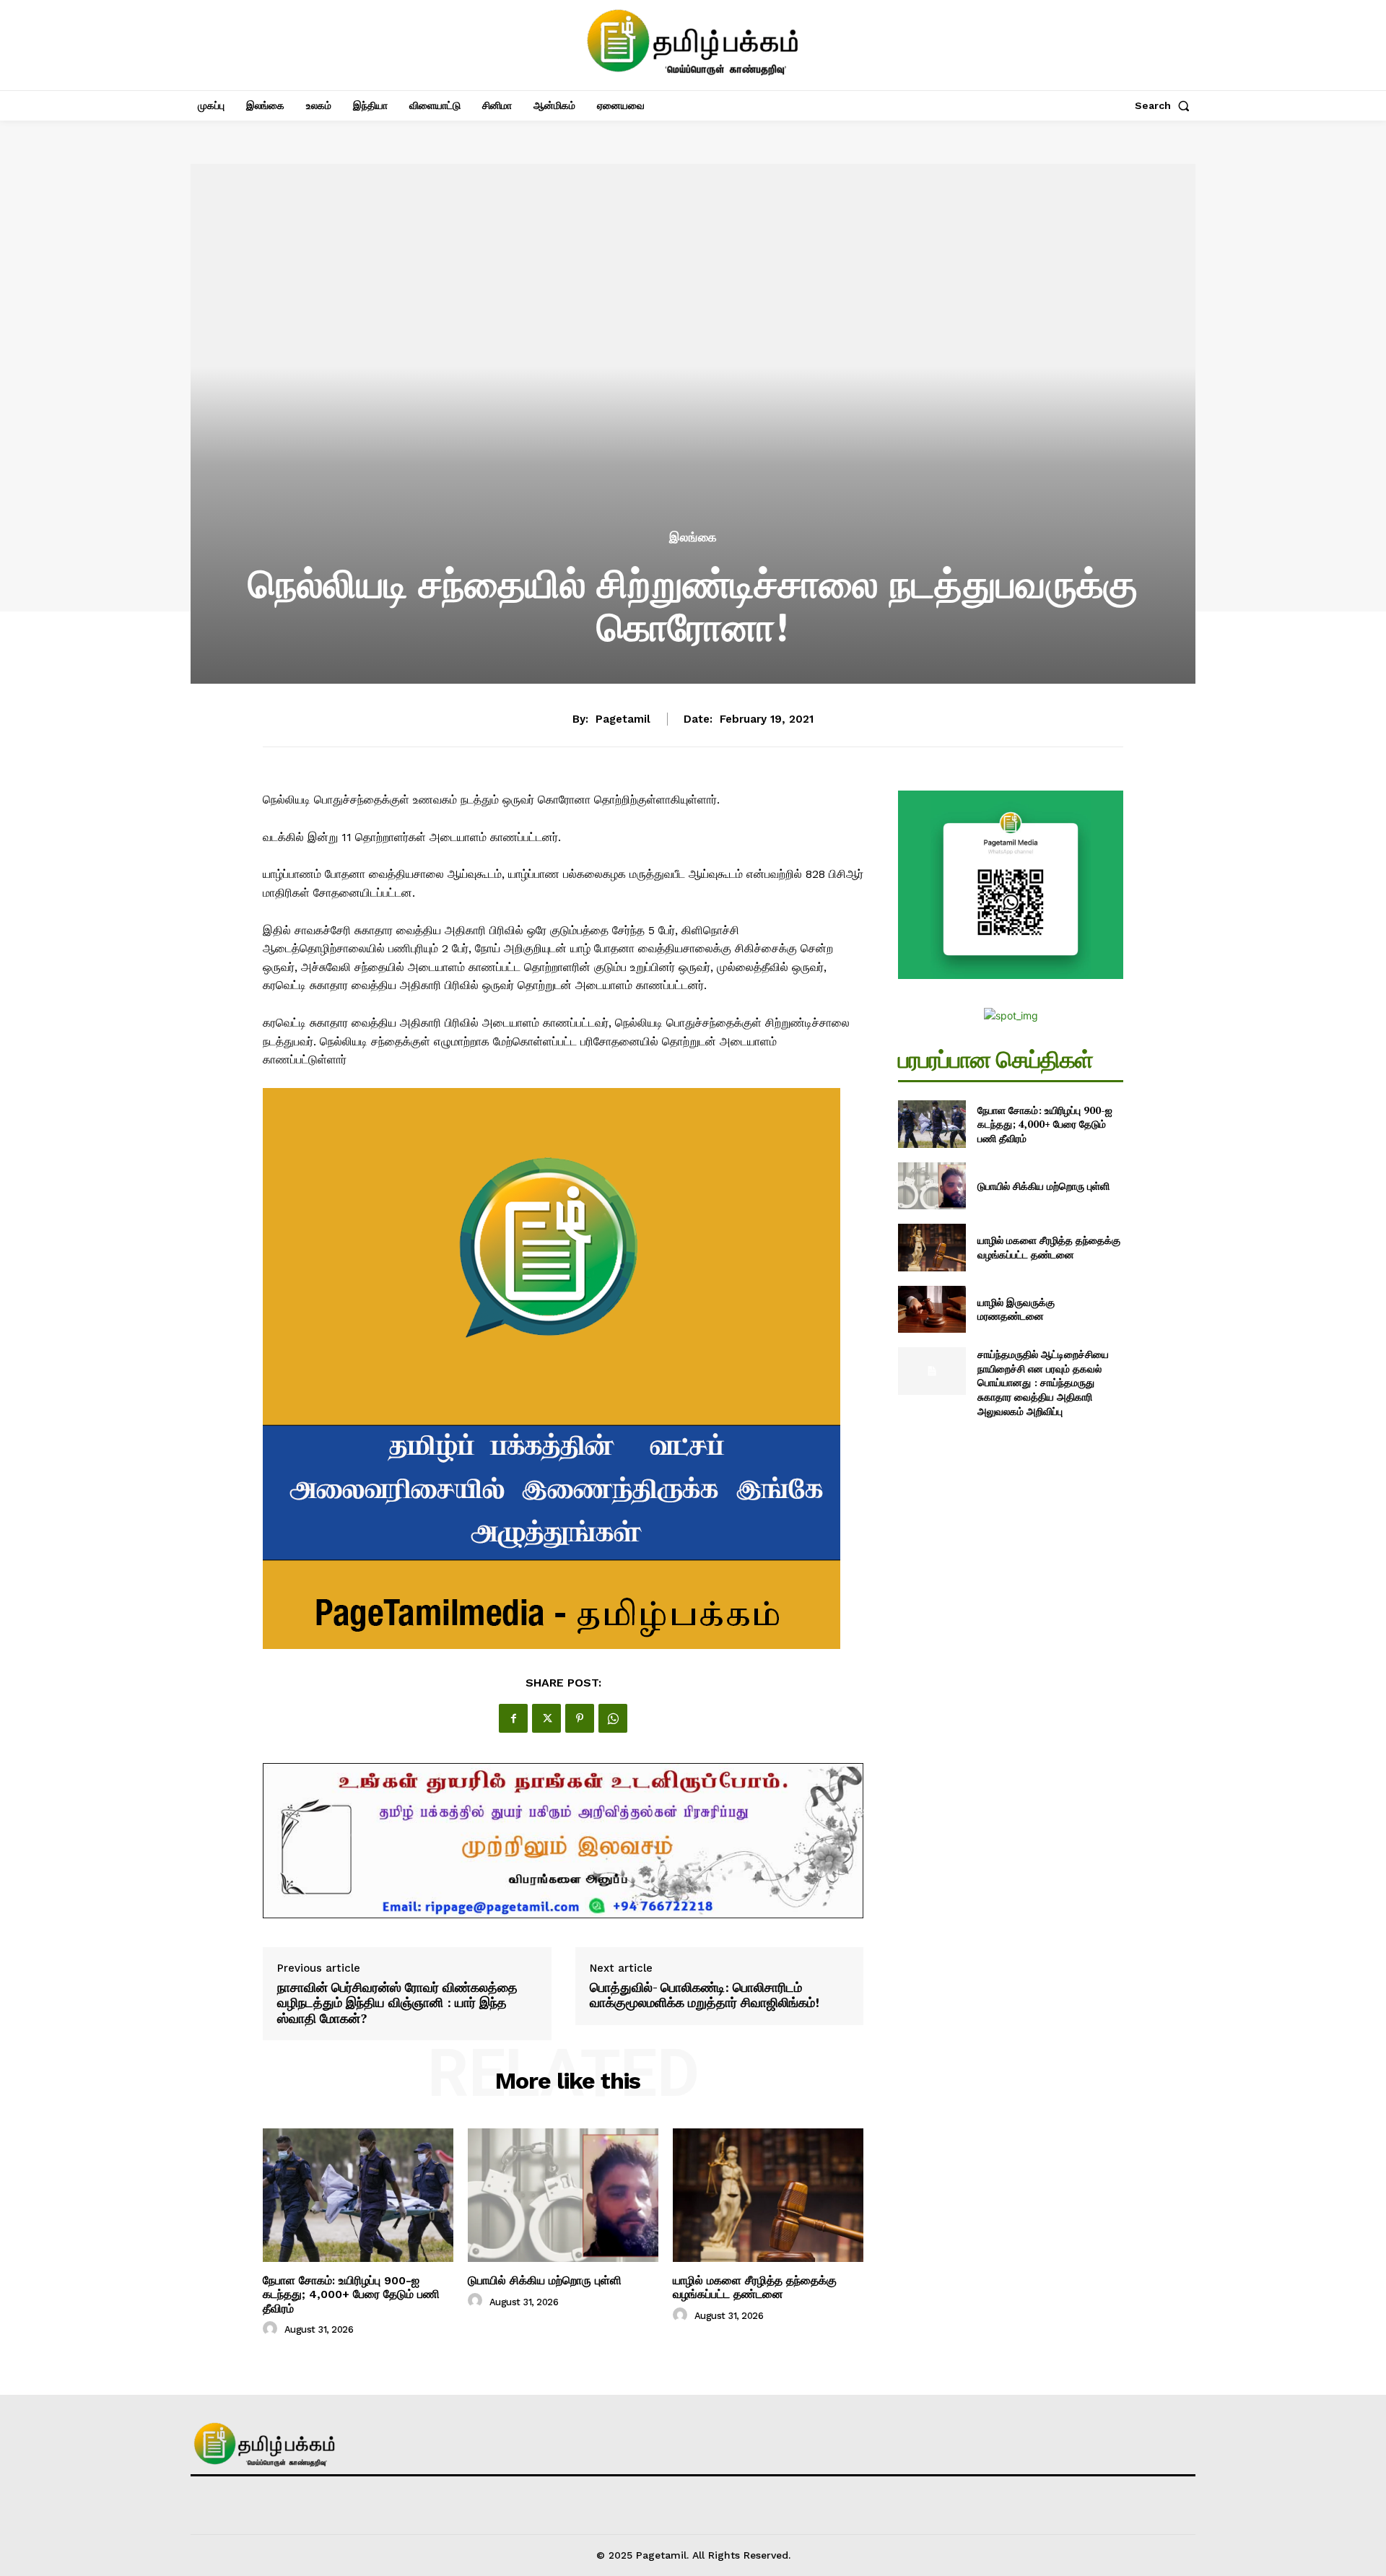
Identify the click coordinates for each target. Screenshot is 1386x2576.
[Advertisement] (693, 419)
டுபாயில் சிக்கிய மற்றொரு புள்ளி (545, 2280)
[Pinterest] (580, 1718)
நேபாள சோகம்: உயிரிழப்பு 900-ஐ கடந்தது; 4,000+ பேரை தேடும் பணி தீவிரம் (351, 2294)
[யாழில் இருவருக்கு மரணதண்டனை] (932, 1309)
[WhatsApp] (613, 1718)
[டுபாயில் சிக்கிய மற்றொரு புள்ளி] (563, 2195)
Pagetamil (623, 719)
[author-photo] (272, 2329)
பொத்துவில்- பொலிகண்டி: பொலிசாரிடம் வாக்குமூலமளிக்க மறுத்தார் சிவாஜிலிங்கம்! (705, 1995)
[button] (1165, 105)
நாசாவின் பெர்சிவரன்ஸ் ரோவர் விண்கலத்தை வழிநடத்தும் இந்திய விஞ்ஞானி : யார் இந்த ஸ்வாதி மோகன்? (397, 2003)
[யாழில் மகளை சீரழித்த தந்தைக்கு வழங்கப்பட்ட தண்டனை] (768, 2195)
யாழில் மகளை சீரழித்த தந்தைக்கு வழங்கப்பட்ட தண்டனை (755, 2287)
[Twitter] (546, 1718)
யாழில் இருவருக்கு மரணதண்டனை (1016, 1309)
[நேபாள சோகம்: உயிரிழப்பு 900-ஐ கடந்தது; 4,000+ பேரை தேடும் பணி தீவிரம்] (358, 2195)
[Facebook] (513, 1718)
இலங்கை (693, 538)
